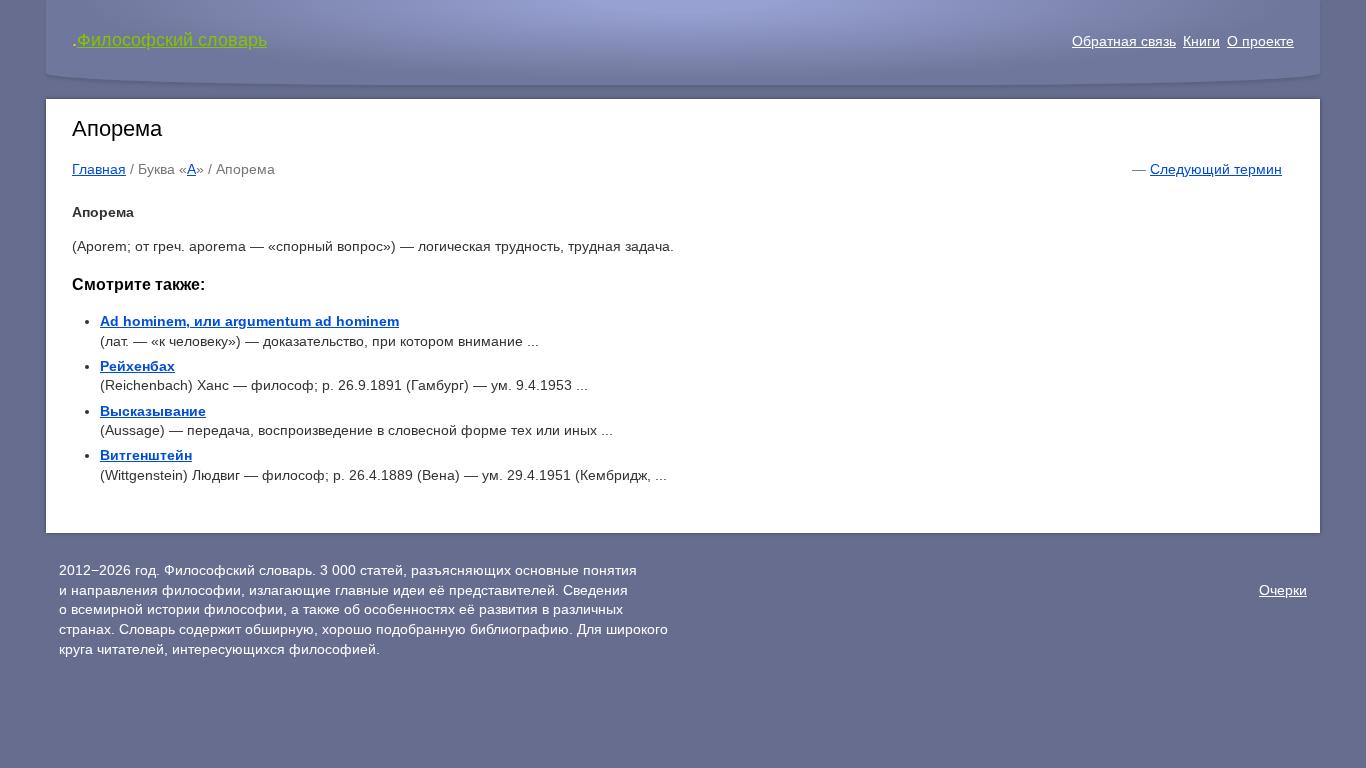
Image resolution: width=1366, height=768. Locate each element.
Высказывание (153, 411)
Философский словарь (172, 40)
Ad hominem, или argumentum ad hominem (249, 321)
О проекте (1260, 41)
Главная (99, 169)
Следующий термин (1216, 169)
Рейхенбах (137, 366)
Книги (1201, 41)
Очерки (1283, 590)
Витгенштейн (146, 455)
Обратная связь (1124, 41)
